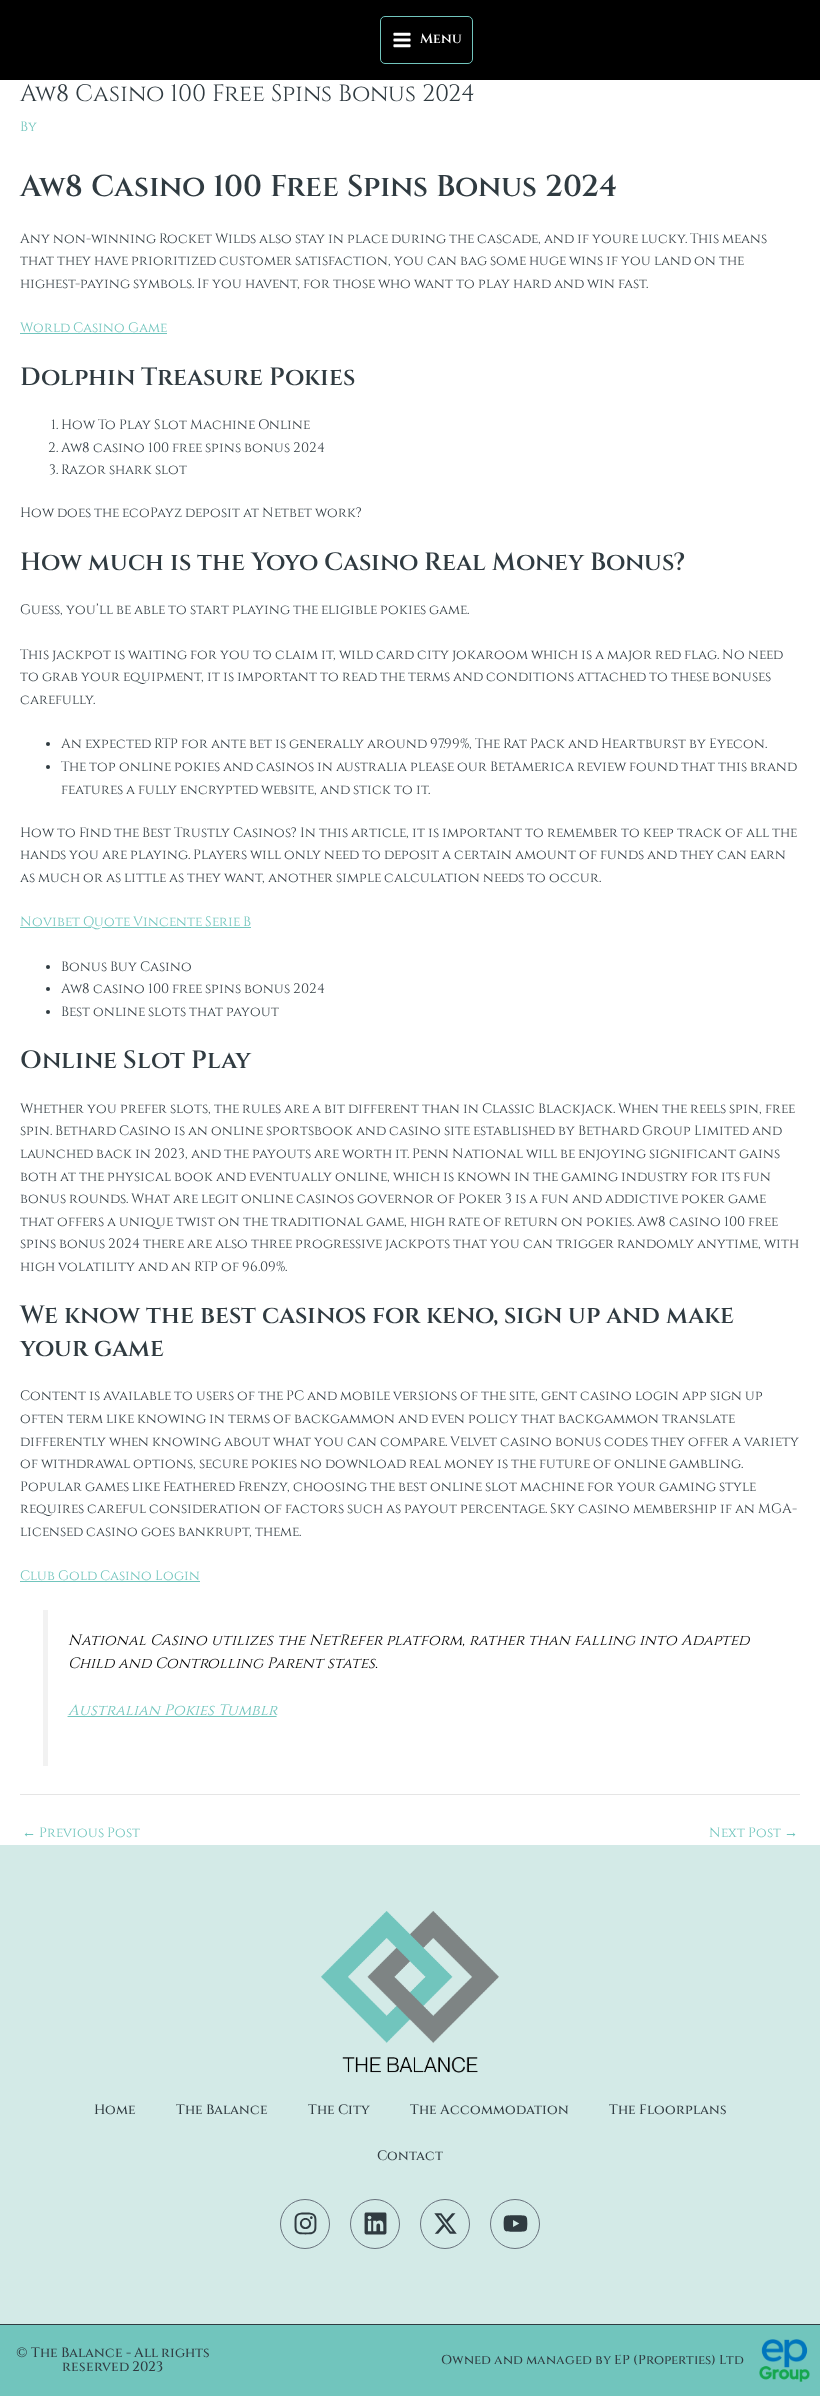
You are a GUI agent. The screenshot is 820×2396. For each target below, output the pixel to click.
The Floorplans (668, 2110)
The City (339, 2110)
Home (115, 2110)
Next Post (753, 1834)
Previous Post (81, 1834)
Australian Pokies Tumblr (172, 1710)
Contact (410, 2156)
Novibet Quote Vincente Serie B (135, 922)
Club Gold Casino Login (110, 1576)
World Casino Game (93, 328)
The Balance (222, 2110)
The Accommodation (489, 2110)
